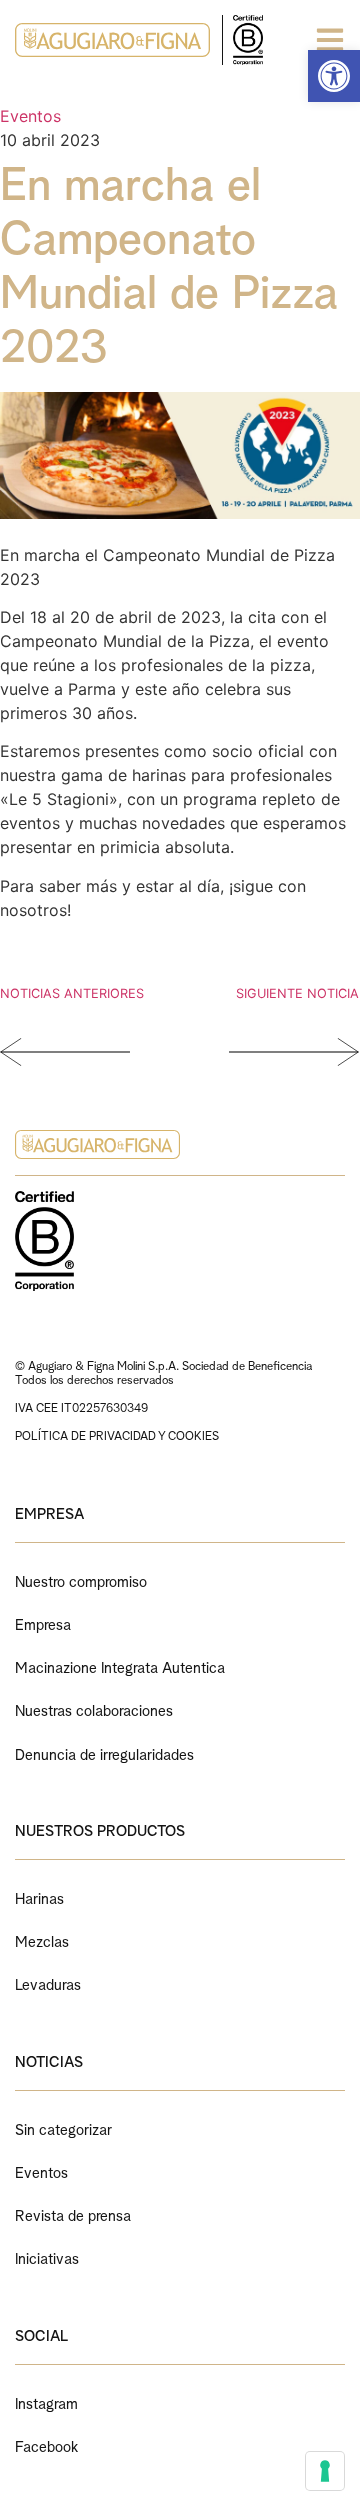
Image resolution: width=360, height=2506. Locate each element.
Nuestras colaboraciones (94, 1708)
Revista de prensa (73, 2213)
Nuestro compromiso (81, 1579)
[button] (334, 76)
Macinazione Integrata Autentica (120, 1665)
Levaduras (48, 1982)
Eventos (30, 116)
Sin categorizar (63, 2127)
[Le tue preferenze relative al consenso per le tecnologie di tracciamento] (325, 2471)
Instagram (46, 2401)
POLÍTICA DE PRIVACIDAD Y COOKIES (117, 1434)
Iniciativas (47, 2256)
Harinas (39, 1896)
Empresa (43, 1622)
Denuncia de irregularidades (104, 1752)
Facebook (46, 2444)
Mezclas (42, 1939)
